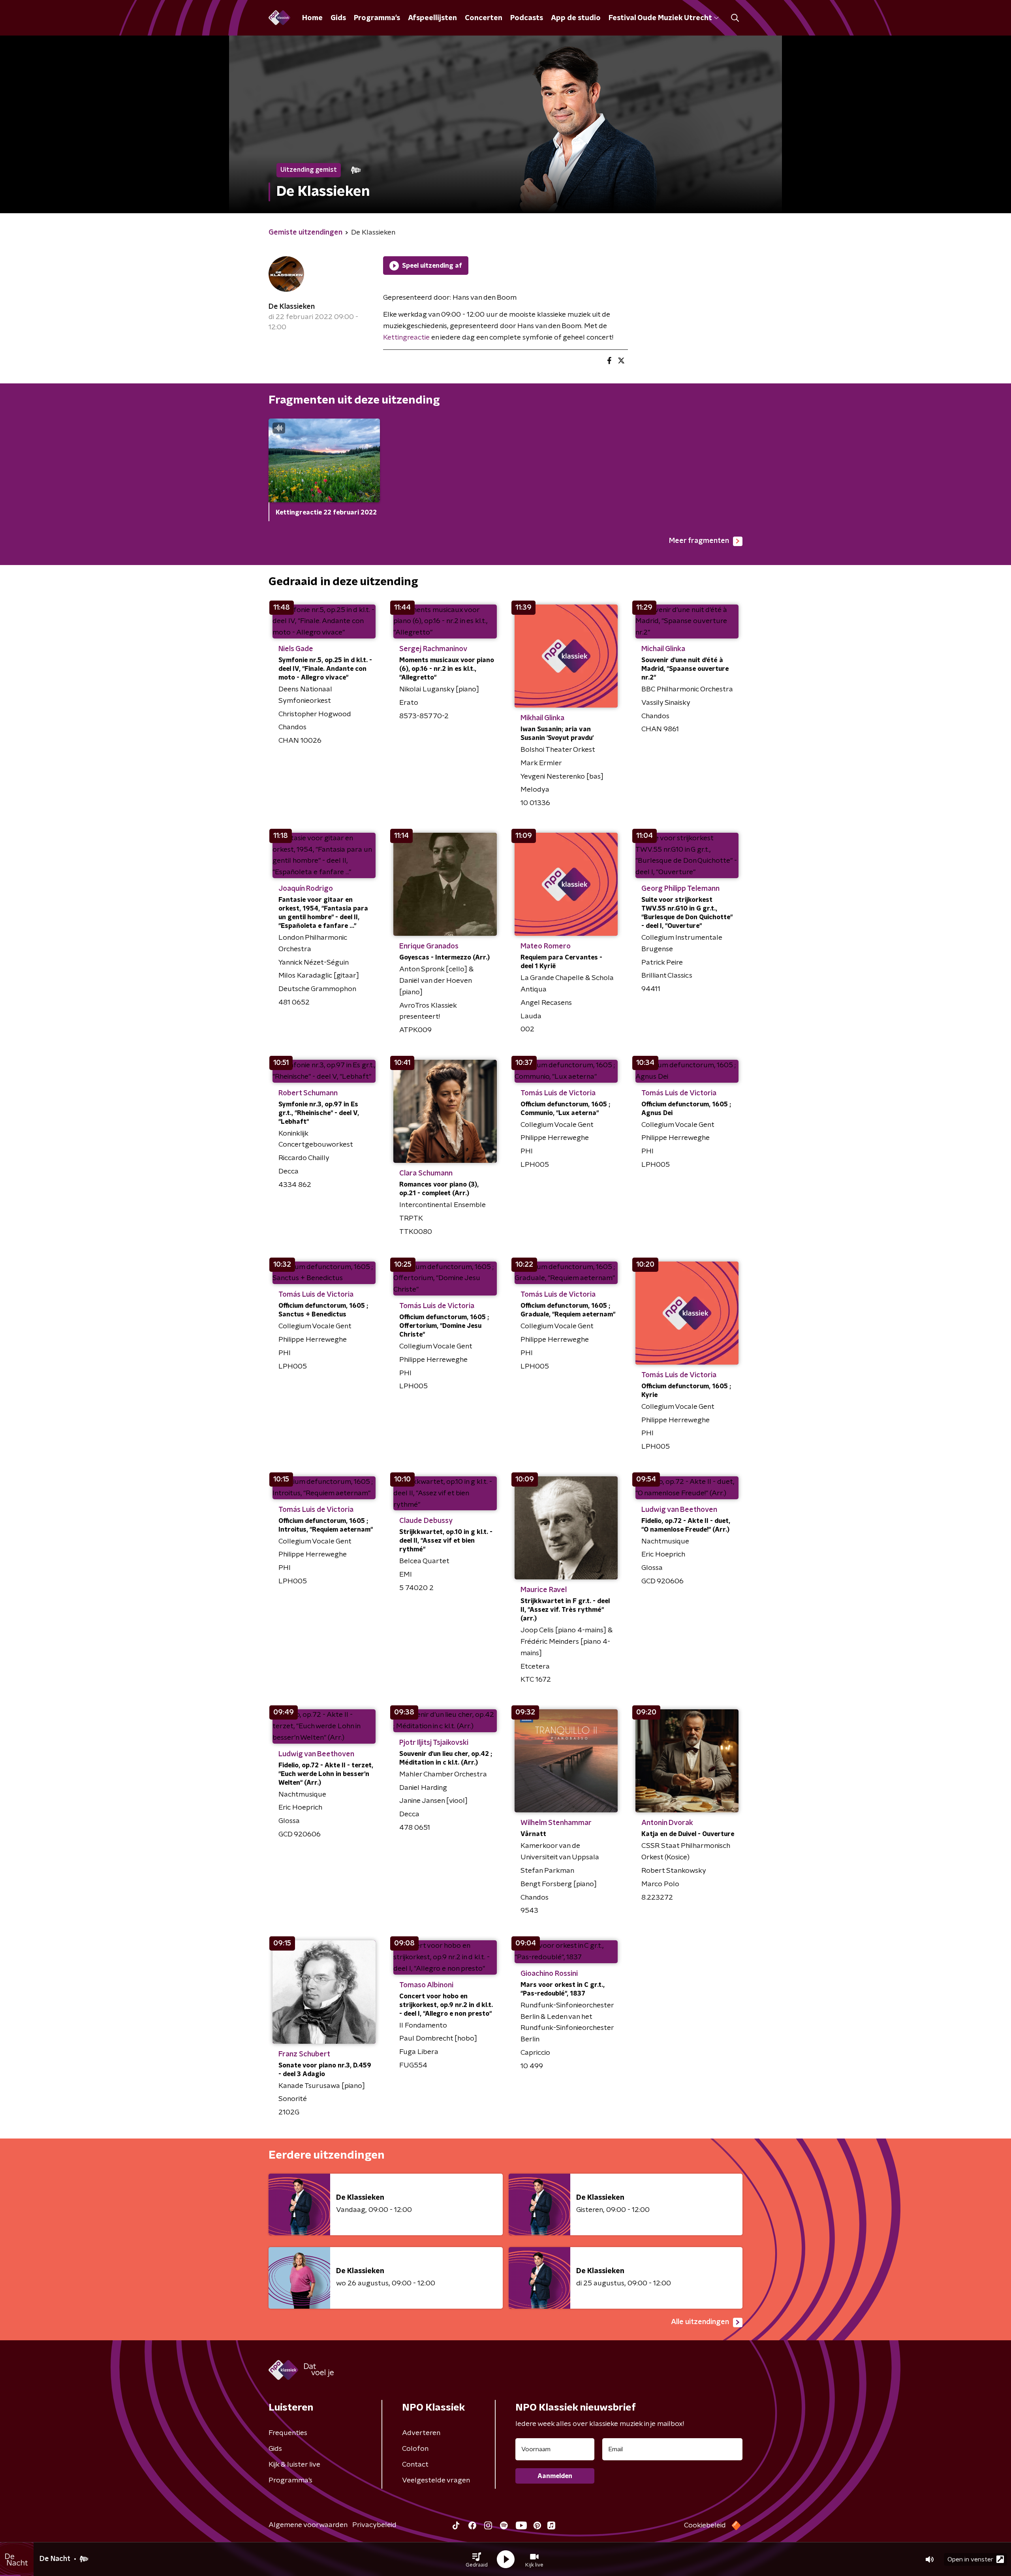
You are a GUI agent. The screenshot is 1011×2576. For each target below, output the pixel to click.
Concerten (484, 18)
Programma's (377, 18)
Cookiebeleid (705, 2525)
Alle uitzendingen (700, 2322)
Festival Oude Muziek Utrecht (660, 18)
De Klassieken (292, 307)
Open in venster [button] (970, 2559)
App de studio (576, 18)
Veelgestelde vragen (436, 2480)
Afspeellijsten (432, 18)
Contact (415, 2465)
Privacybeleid (374, 2525)
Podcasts (527, 18)
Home (312, 18)
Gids (338, 18)
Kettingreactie (406, 338)
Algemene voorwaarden (308, 2525)
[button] (477, 2559)
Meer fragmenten (699, 541)
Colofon (415, 2449)
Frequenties (288, 2433)
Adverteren (421, 2433)
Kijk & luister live (294, 2465)
